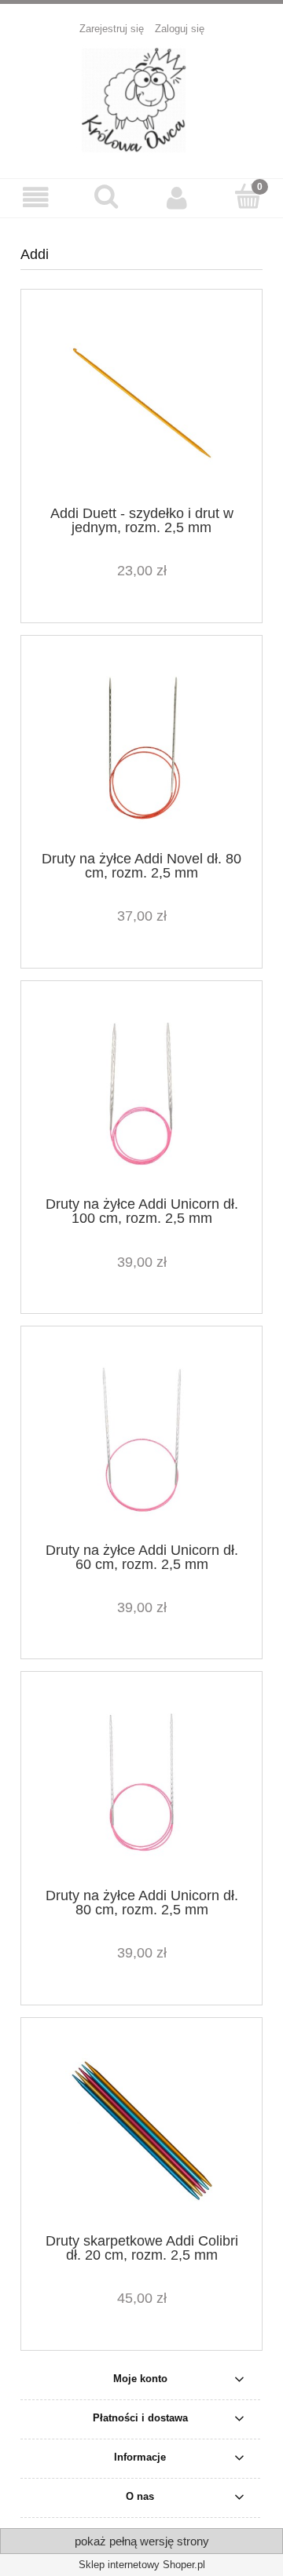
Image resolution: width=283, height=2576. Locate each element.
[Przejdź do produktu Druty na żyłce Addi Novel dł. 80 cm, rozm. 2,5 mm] (141, 748)
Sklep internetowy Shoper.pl (142, 2565)
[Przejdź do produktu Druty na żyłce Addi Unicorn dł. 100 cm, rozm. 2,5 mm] (141, 1095)
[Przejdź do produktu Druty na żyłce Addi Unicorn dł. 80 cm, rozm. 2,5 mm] (141, 1785)
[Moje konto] (177, 197)
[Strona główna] (142, 99)
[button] (35, 197)
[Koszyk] (248, 196)
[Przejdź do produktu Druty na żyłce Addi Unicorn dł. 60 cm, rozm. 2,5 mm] (141, 1440)
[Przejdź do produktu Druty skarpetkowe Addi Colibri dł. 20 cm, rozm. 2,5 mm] (141, 2131)
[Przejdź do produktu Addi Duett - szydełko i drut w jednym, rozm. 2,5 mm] (141, 403)
